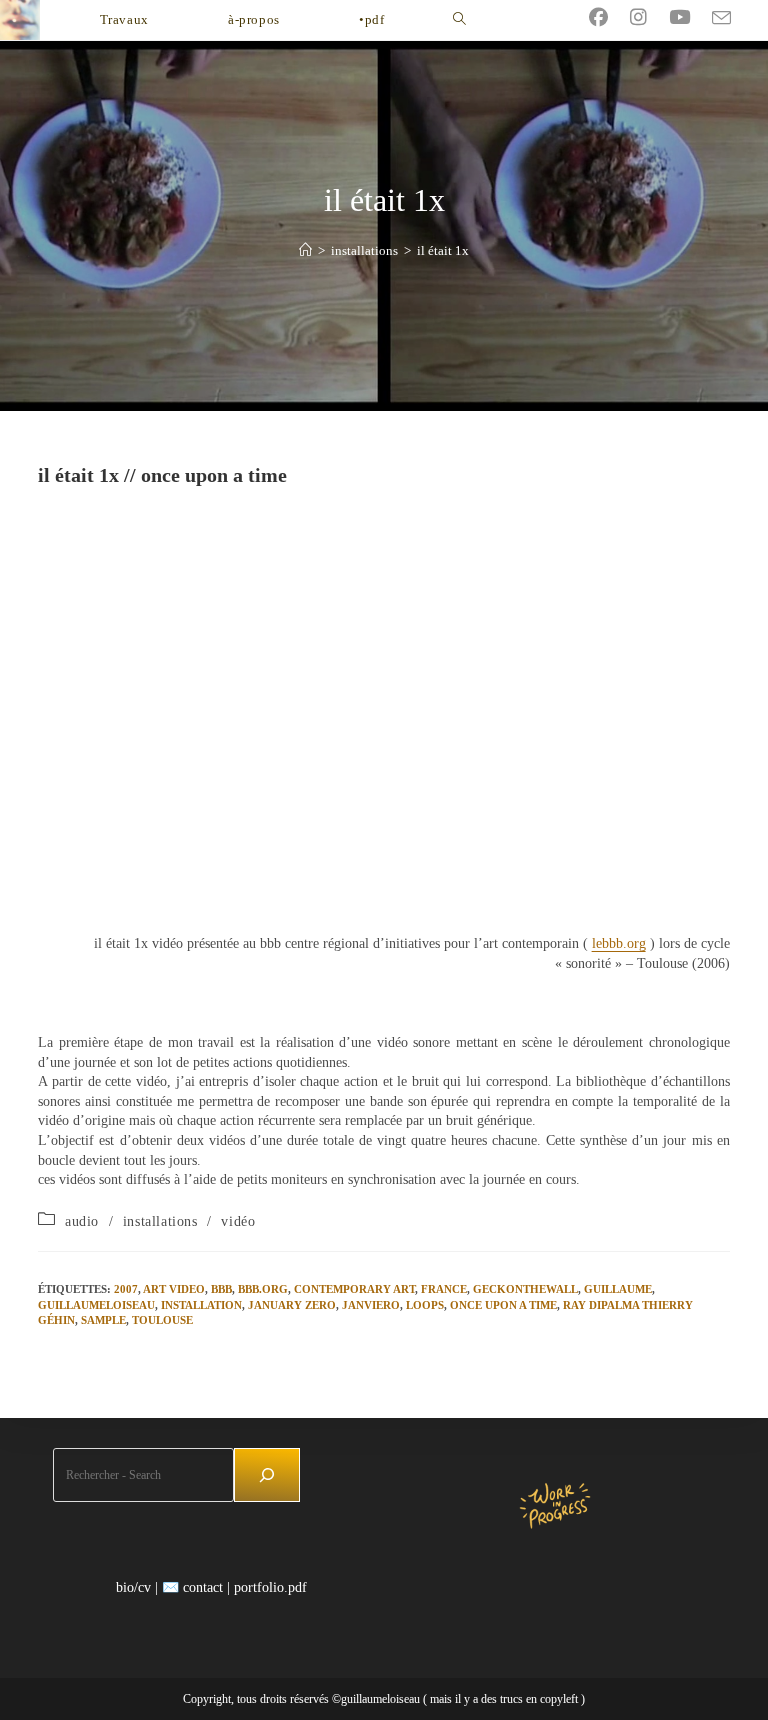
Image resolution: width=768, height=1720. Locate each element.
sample (103, 1320)
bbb (221, 1289)
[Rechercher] (267, 1475)
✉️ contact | (196, 1587)
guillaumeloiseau (96, 1305)
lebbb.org (619, 943)
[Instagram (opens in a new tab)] (649, 17)
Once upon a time (503, 1305)
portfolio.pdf (270, 1587)
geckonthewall (525, 1289)
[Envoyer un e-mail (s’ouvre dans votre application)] (732, 18)
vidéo (238, 1221)
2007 (126, 1289)
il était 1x (443, 250)
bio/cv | (137, 1587)
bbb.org (263, 1289)
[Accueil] (305, 250)
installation (201, 1305)
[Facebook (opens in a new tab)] (609, 17)
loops (425, 1305)
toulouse (162, 1320)
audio (82, 1221)
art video (174, 1289)
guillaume (618, 1289)
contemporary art (354, 1289)
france (444, 1289)
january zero (292, 1305)
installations (160, 1221)
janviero (371, 1305)
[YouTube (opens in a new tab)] (690, 17)
